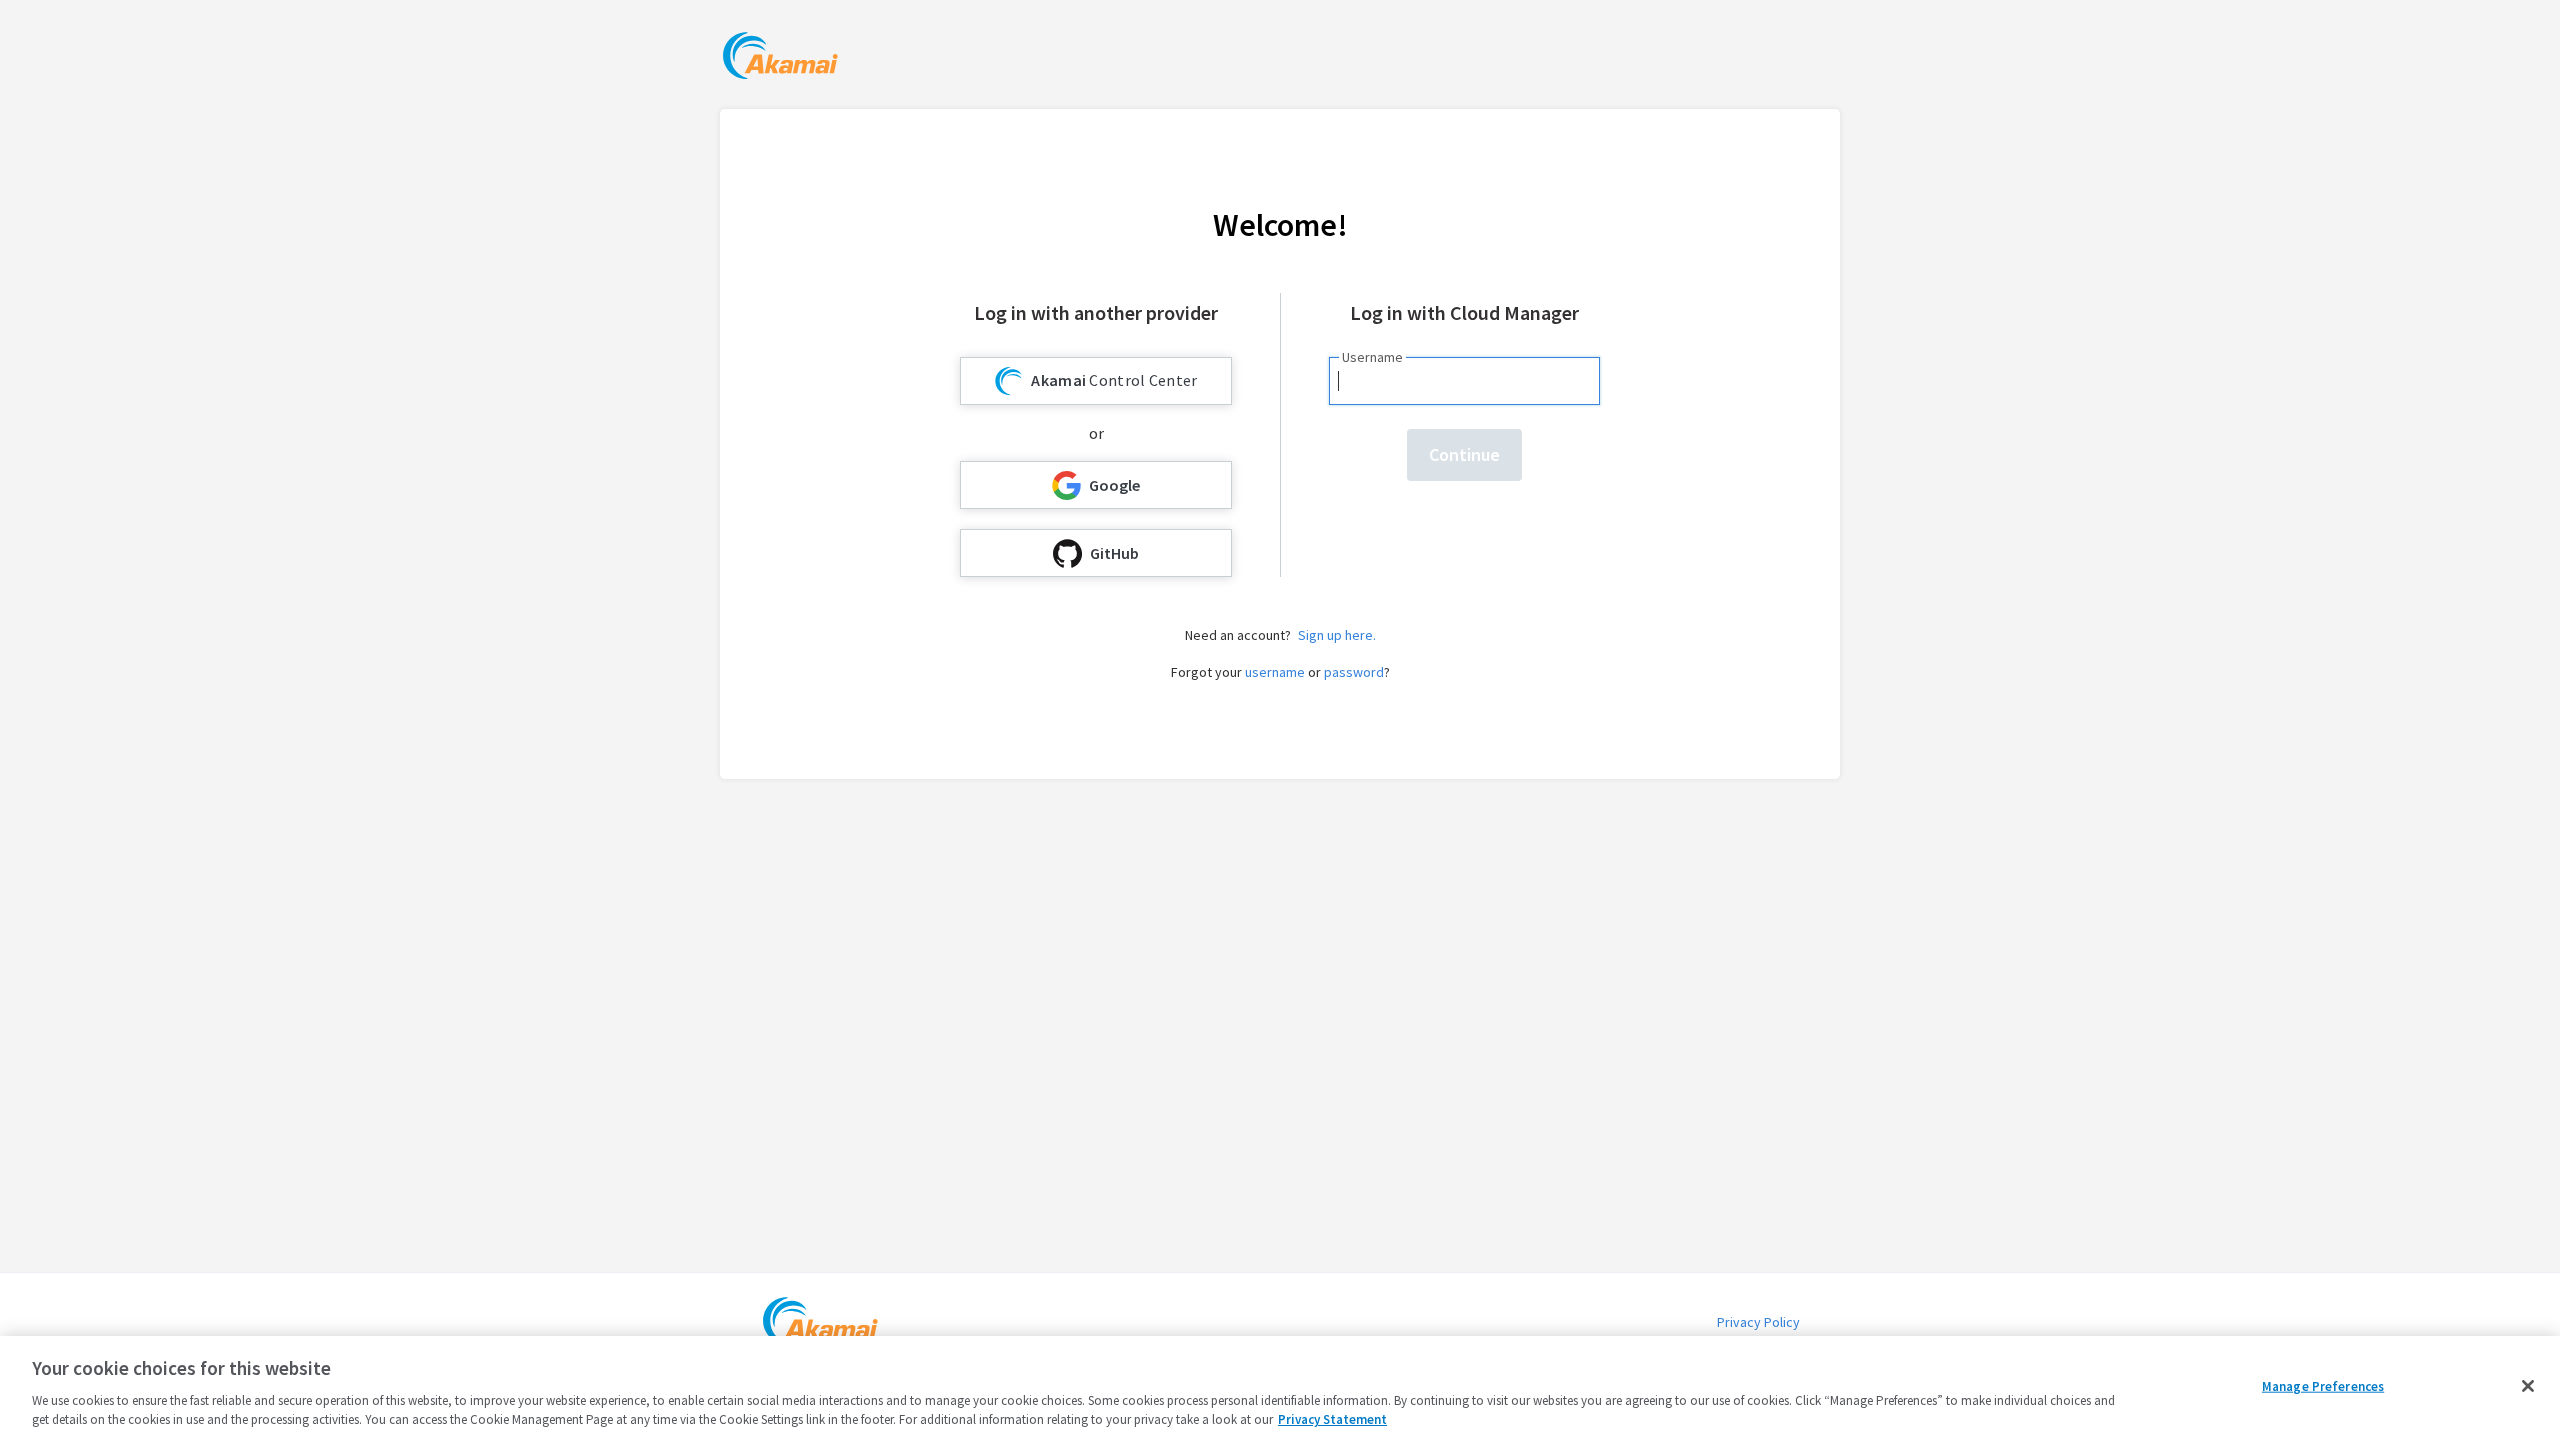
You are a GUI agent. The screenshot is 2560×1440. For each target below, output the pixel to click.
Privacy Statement (1332, 1419)
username (1275, 672)
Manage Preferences (2323, 1386)
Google (1114, 485)
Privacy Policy (1758, 1322)
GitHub (1114, 553)
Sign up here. (1337, 635)
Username (1372, 357)
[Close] (2528, 1386)
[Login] (780, 58)
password (1354, 672)
